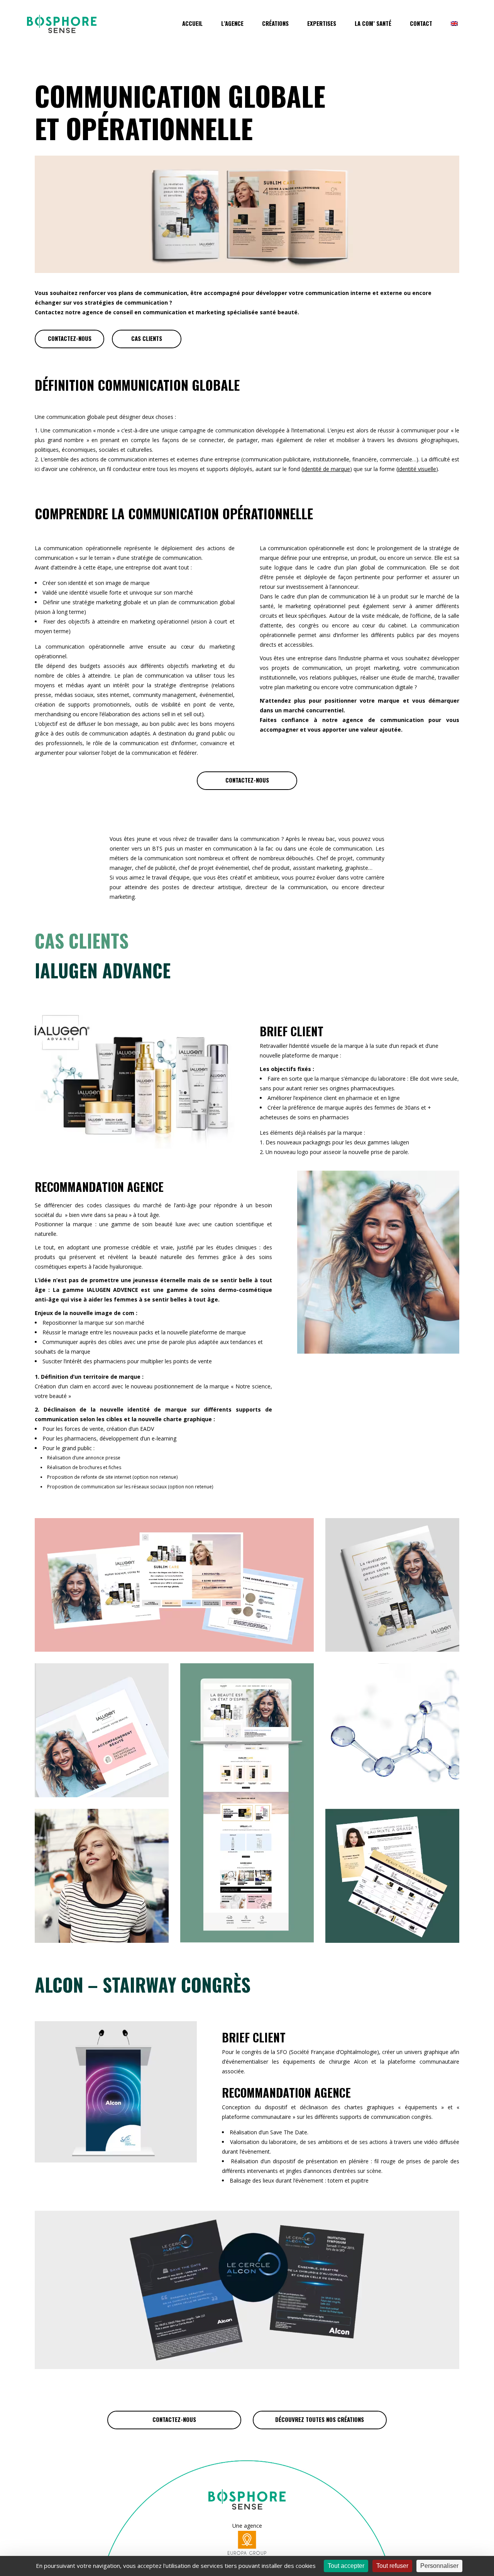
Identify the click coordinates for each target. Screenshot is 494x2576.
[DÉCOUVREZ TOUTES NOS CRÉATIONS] (320, 2420)
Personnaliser (439, 2566)
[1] (174, 1650)
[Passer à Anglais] (454, 28)
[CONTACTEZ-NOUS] (69, 339)
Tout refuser (392, 2566)
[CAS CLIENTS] (147, 339)
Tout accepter (346, 2566)
